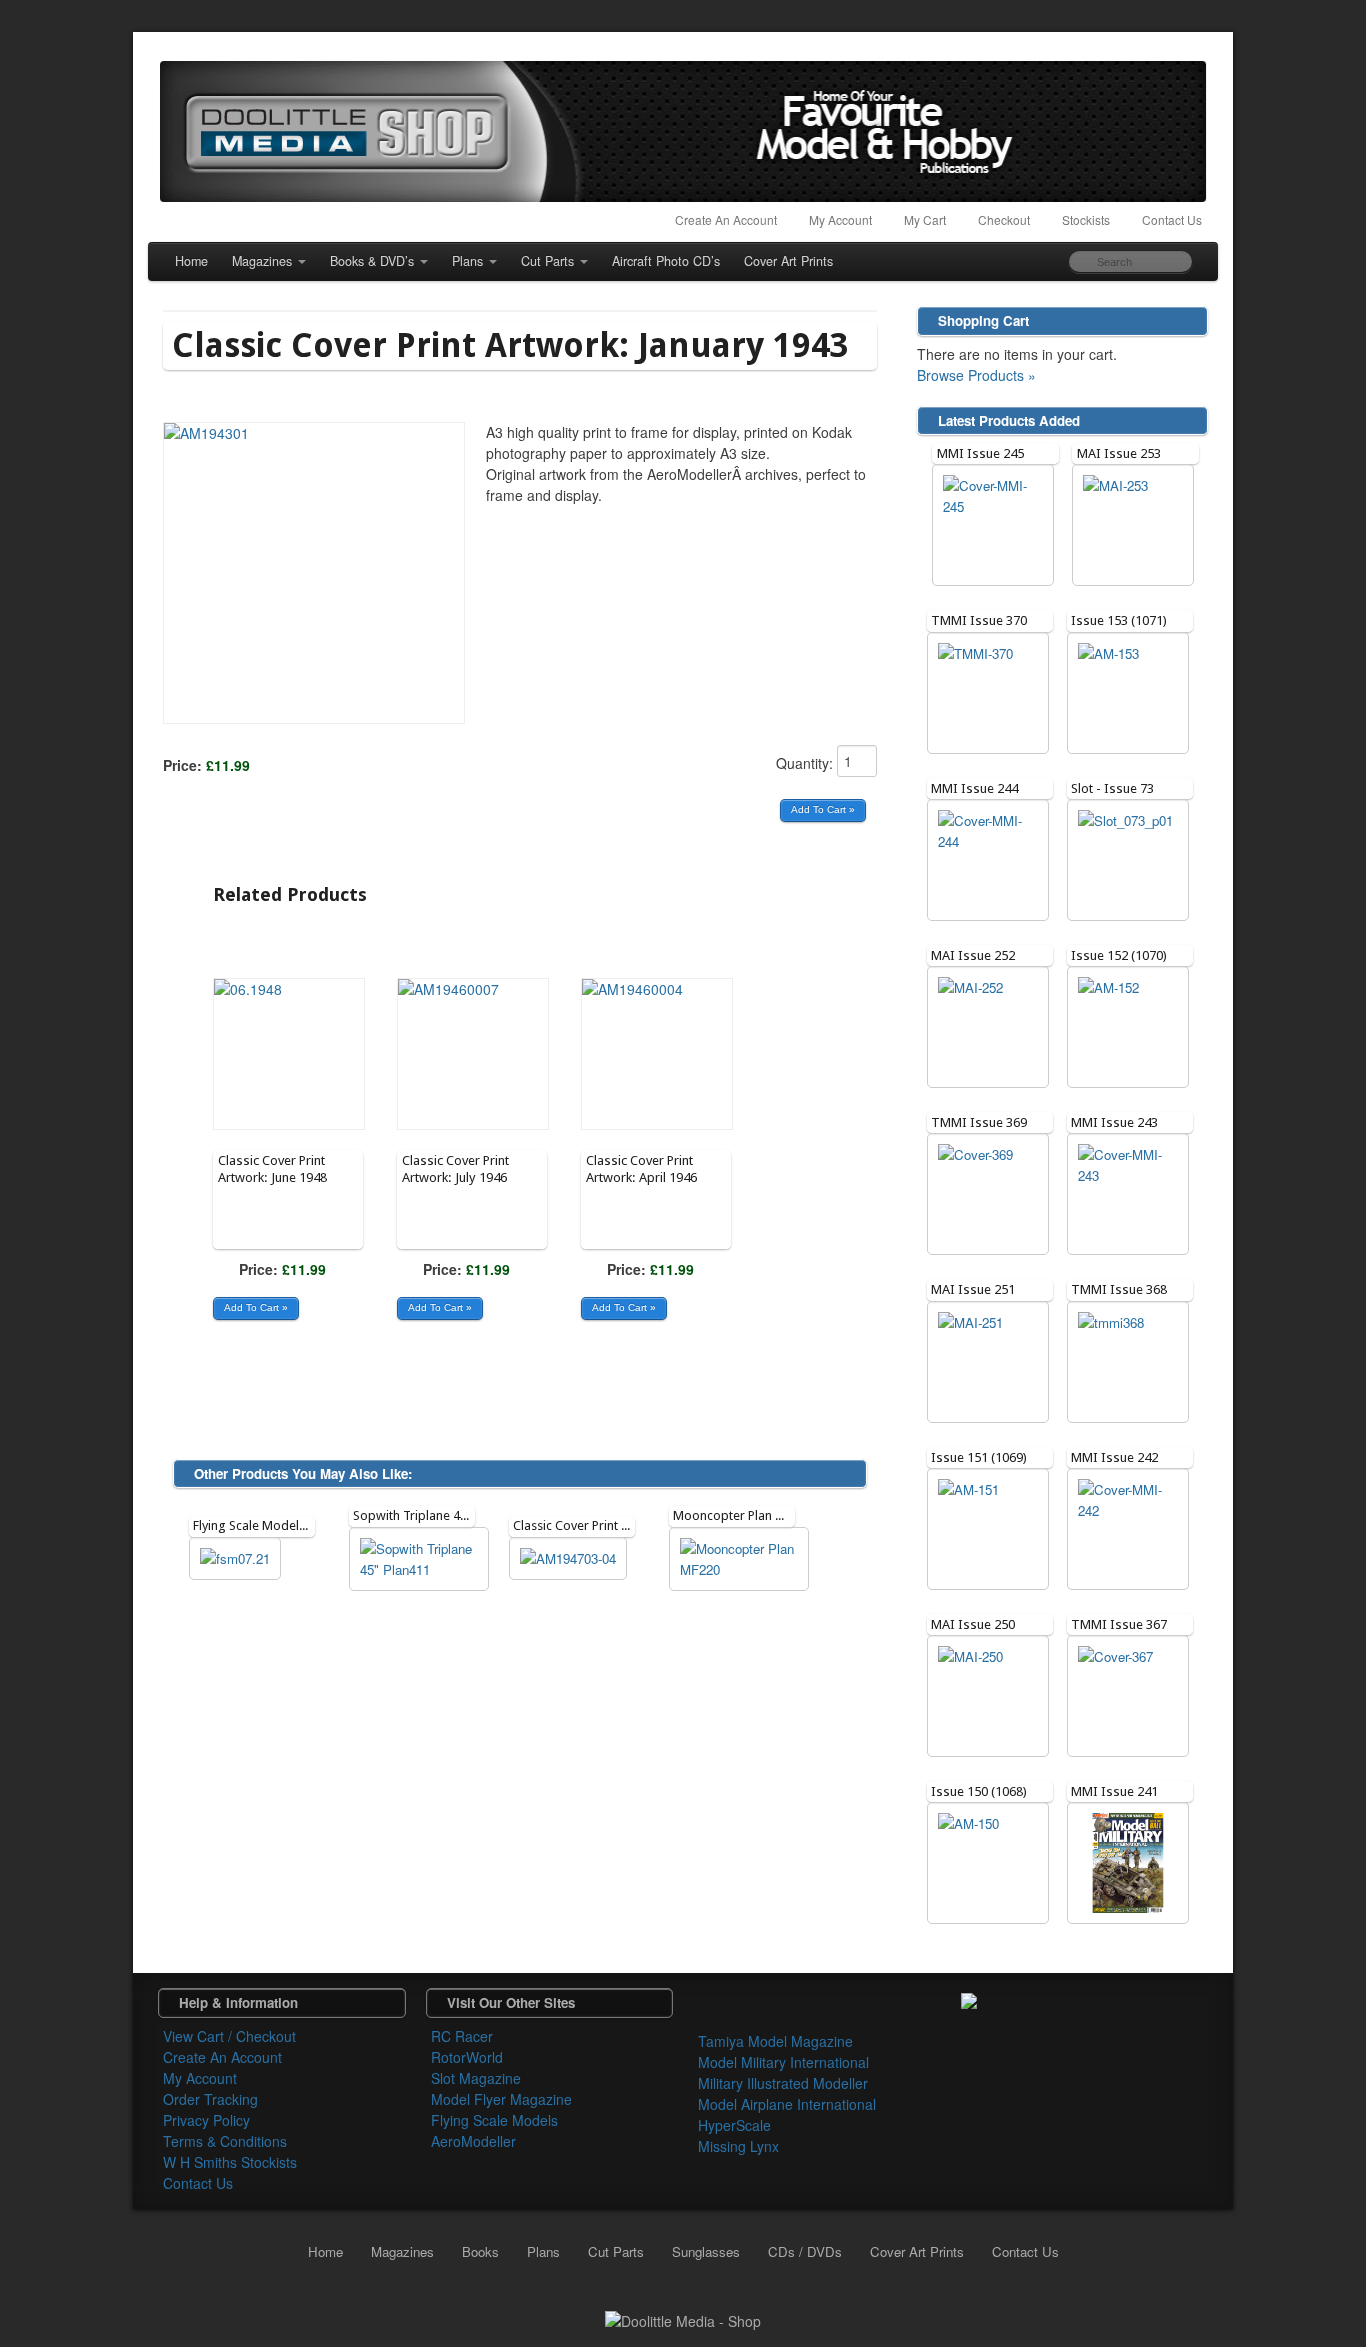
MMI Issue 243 (1114, 1122)
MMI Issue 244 (974, 788)
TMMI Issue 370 (979, 620)
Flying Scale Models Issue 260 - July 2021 (309, 1525)
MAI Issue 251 (973, 1289)
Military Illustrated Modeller (783, 2083)
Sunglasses (706, 2251)
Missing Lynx (738, 2146)
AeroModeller (473, 2141)
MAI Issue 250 (973, 1624)
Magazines (262, 261)
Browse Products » (976, 375)
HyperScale (734, 2125)
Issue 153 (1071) (1119, 620)
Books (480, 2251)
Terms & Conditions (225, 2141)
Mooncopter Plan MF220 (743, 1515)
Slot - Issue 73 (1112, 788)
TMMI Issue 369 (979, 1122)
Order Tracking (210, 2099)
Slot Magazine (476, 2078)
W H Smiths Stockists (230, 2162)
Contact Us (1172, 219)
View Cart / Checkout (229, 2036)
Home (191, 261)
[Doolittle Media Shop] (683, 131)
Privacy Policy (206, 2120)
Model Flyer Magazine (501, 2099)
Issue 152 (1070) (1119, 955)
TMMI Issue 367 (1119, 1624)
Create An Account (726, 219)
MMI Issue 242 (1114, 1457)
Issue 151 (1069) (979, 1457)
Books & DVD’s (372, 261)
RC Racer (462, 2036)
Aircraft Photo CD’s (666, 261)
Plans (467, 261)
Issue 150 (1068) (979, 1791)
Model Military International (783, 2062)
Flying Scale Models (494, 2120)
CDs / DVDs (805, 2251)
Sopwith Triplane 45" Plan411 (436, 1515)
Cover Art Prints (788, 261)
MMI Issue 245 (980, 453)
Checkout (1004, 219)
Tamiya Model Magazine (775, 2041)
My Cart (925, 219)
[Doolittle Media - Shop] (683, 2319)
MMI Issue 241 (1114, 1791)
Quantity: (806, 763)
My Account (840, 219)
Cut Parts (547, 261)
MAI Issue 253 (1119, 453)
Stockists (1086, 219)
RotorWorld (467, 2057)
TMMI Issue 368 (1119, 1289)
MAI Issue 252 (973, 955)
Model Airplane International (787, 2104)
